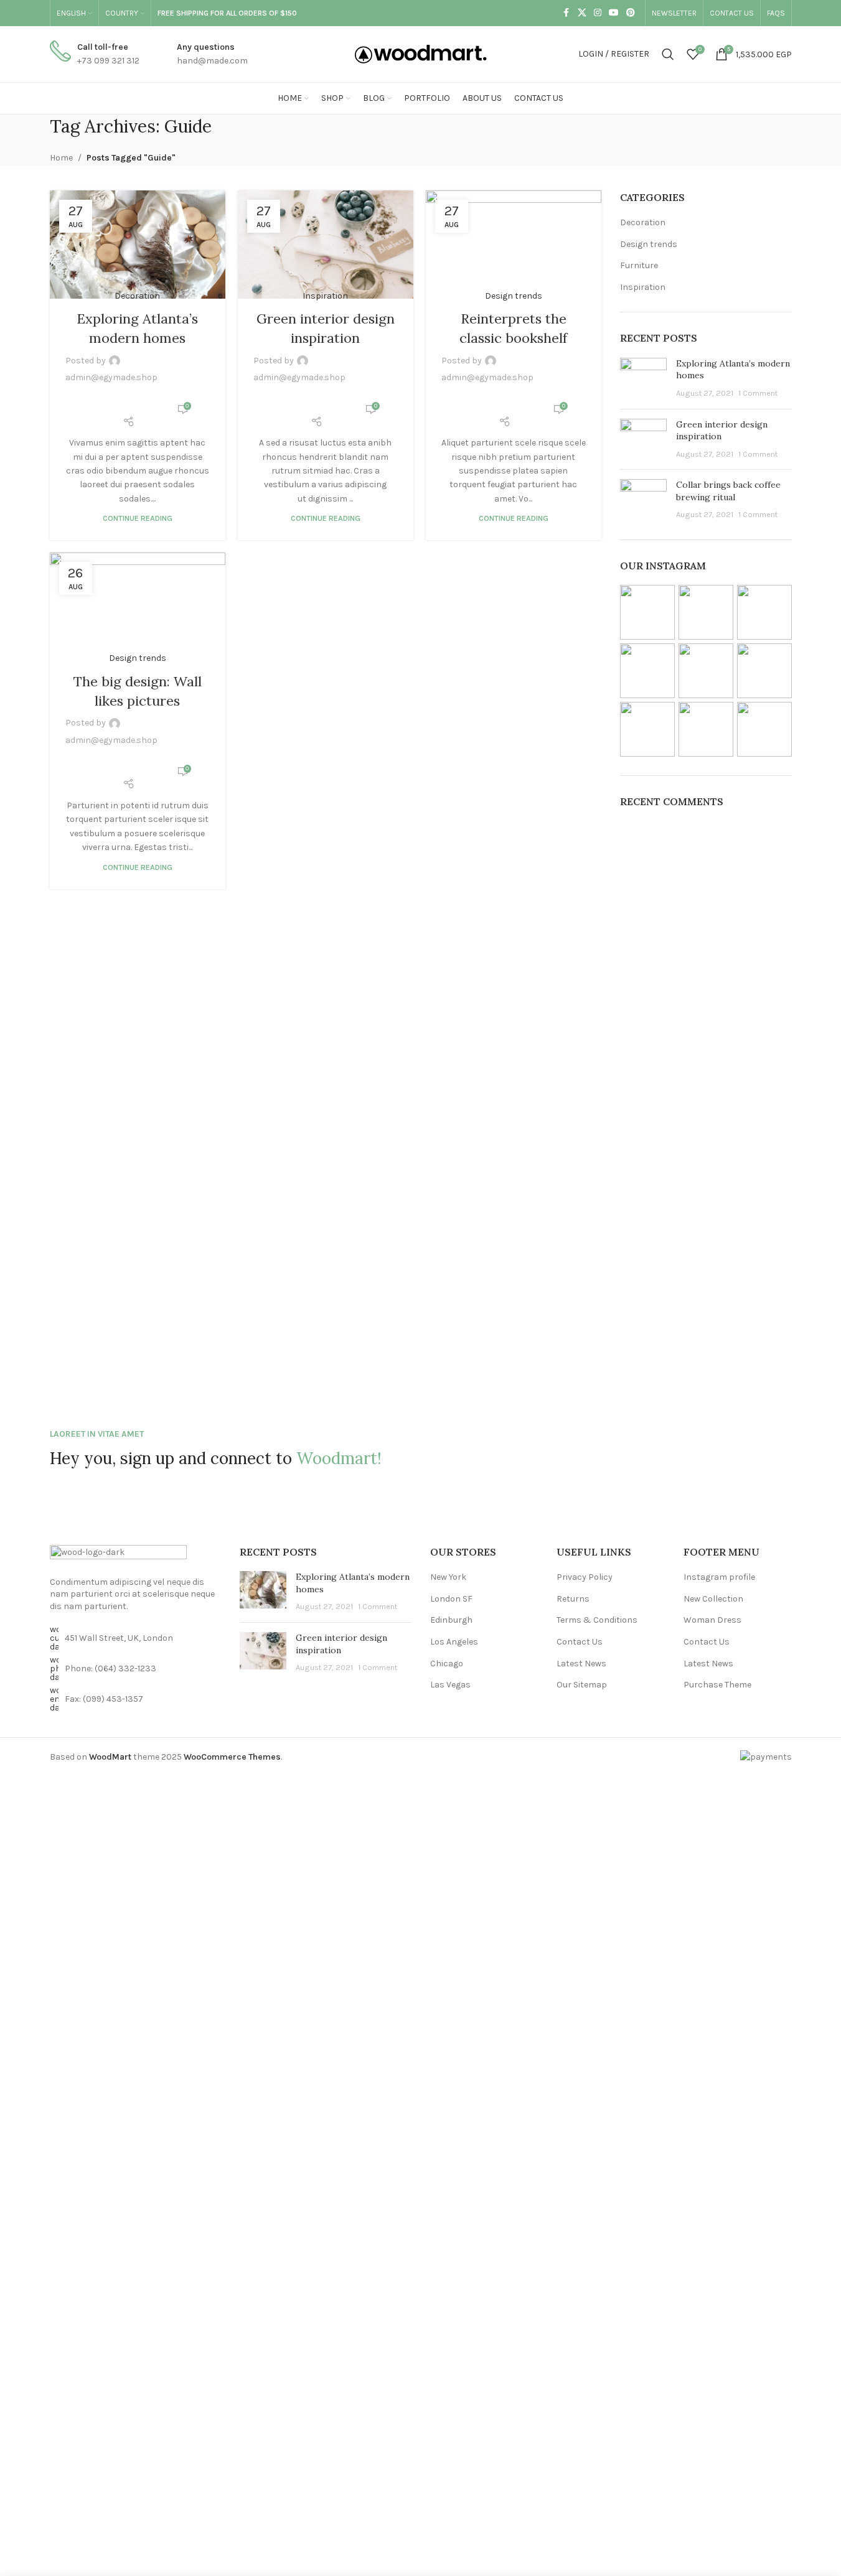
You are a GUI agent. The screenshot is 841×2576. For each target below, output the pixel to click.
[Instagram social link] (598, 13)
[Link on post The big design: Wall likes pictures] (138, 607)
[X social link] (582, 13)
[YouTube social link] (614, 13)
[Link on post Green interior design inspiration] (326, 245)
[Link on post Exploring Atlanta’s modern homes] (138, 245)
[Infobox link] (95, 54)
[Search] (668, 54)
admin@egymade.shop (111, 377)
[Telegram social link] (159, 403)
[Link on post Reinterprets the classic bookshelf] (514, 245)
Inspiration (325, 296)
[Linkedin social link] (144, 403)
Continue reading (138, 518)
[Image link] (118, 1553)
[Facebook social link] (566, 13)
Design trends (514, 296)
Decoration (137, 296)
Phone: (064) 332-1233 (110, 1668)
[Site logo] (421, 53)
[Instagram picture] (647, 612)
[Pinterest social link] (631, 13)
